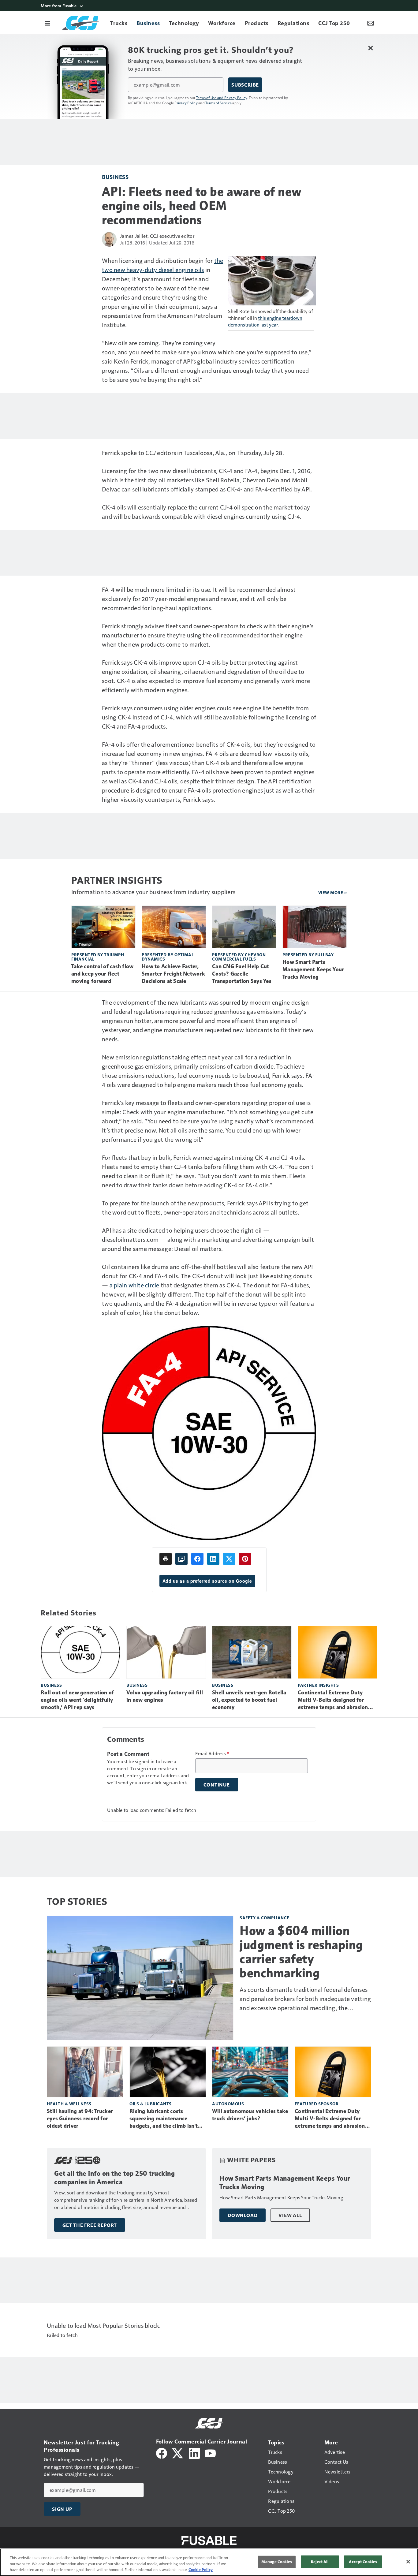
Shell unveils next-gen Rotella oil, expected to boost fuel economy (249, 1700)
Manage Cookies (277, 2562)
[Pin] (245, 1559)
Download (243, 2215)
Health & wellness (69, 2104)
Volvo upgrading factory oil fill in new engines (165, 1696)
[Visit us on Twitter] (178, 2453)
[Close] (408, 2562)
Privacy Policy (186, 103)
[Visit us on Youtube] (210, 2453)
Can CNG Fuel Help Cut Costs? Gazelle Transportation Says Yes (242, 974)
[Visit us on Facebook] (162, 2453)
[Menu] (47, 23)
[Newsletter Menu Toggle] (371, 23)
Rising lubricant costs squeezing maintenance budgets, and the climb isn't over (164, 2119)
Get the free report (90, 2225)
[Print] (166, 1559)
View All (290, 2215)
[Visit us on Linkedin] (194, 2453)
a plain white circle (134, 1285)
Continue (217, 1785)
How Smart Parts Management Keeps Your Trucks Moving (313, 969)
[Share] (197, 1559)
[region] (209, 2562)
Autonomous (228, 2104)
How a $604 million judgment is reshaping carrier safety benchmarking (301, 1952)
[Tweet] (229, 1559)
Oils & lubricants (151, 2104)
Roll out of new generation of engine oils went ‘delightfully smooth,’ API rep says (77, 1700)
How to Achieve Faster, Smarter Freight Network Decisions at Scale (173, 974)
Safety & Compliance (265, 1918)
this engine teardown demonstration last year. (265, 321)
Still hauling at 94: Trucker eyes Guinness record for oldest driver (80, 2119)
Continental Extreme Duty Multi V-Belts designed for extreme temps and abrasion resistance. (333, 1700)
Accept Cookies (363, 2562)
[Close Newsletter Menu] (370, 48)
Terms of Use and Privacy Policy (222, 98)
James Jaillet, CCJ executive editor (157, 236)
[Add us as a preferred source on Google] (181, 1559)
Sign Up (62, 2509)
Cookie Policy (201, 2570)
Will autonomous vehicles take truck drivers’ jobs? (250, 2115)
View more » (333, 892)
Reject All (320, 2562)
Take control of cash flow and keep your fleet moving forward (102, 974)
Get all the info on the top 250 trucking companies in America (114, 2178)
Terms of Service (218, 103)
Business (115, 177)
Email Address (212, 1753)
